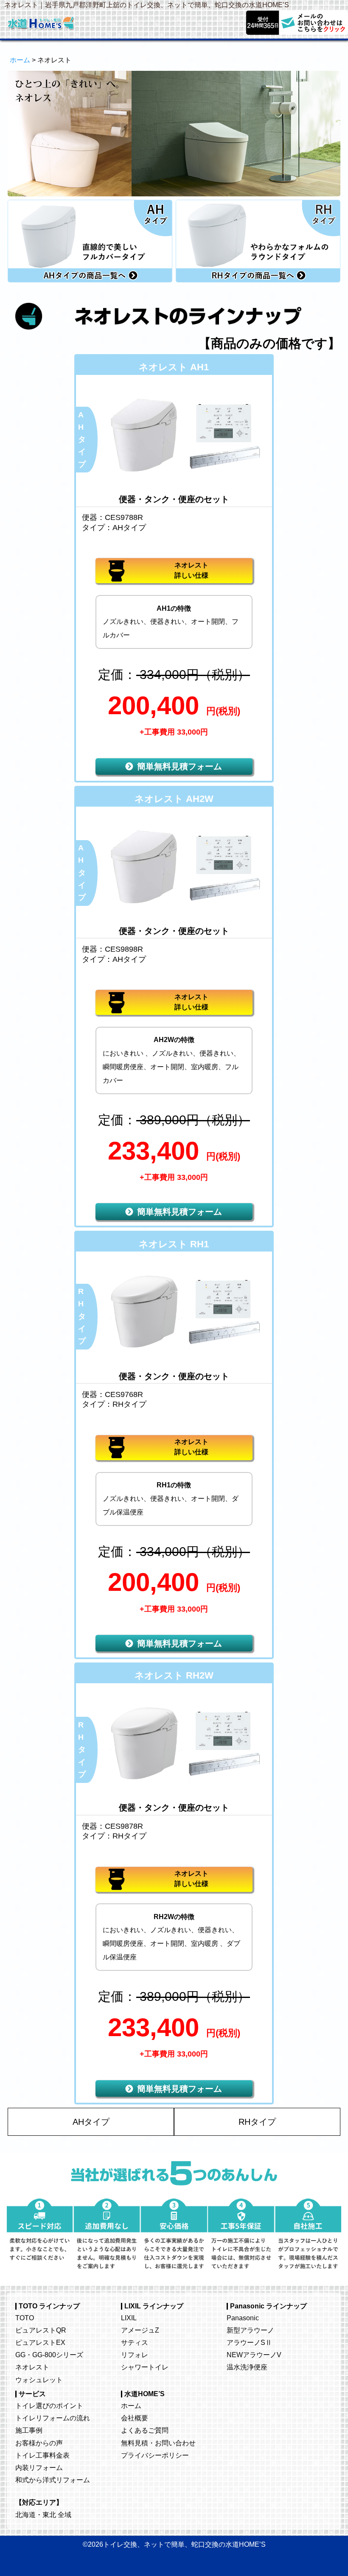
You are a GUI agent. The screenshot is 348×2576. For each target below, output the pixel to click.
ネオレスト (32, 2367)
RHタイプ (257, 2122)
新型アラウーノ (250, 2330)
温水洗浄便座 (247, 2367)
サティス (135, 2342)
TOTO (25, 2318)
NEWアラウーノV (254, 2355)
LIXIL (129, 2318)
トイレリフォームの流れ (53, 2418)
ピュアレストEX (40, 2342)
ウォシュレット (39, 2380)
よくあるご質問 (145, 2430)
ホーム (20, 60)
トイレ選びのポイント (49, 2406)
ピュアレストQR (41, 2330)
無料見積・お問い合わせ (158, 2443)
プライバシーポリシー (155, 2455)
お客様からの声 (39, 2443)
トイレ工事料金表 (42, 2455)
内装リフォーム (39, 2467)
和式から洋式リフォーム (53, 2480)
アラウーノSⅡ (249, 2342)
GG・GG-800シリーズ (49, 2355)
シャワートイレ (145, 2367)
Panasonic (243, 2318)
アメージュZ (140, 2330)
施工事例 (29, 2430)
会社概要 (135, 2418)
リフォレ (135, 2355)
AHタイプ (91, 2122)
